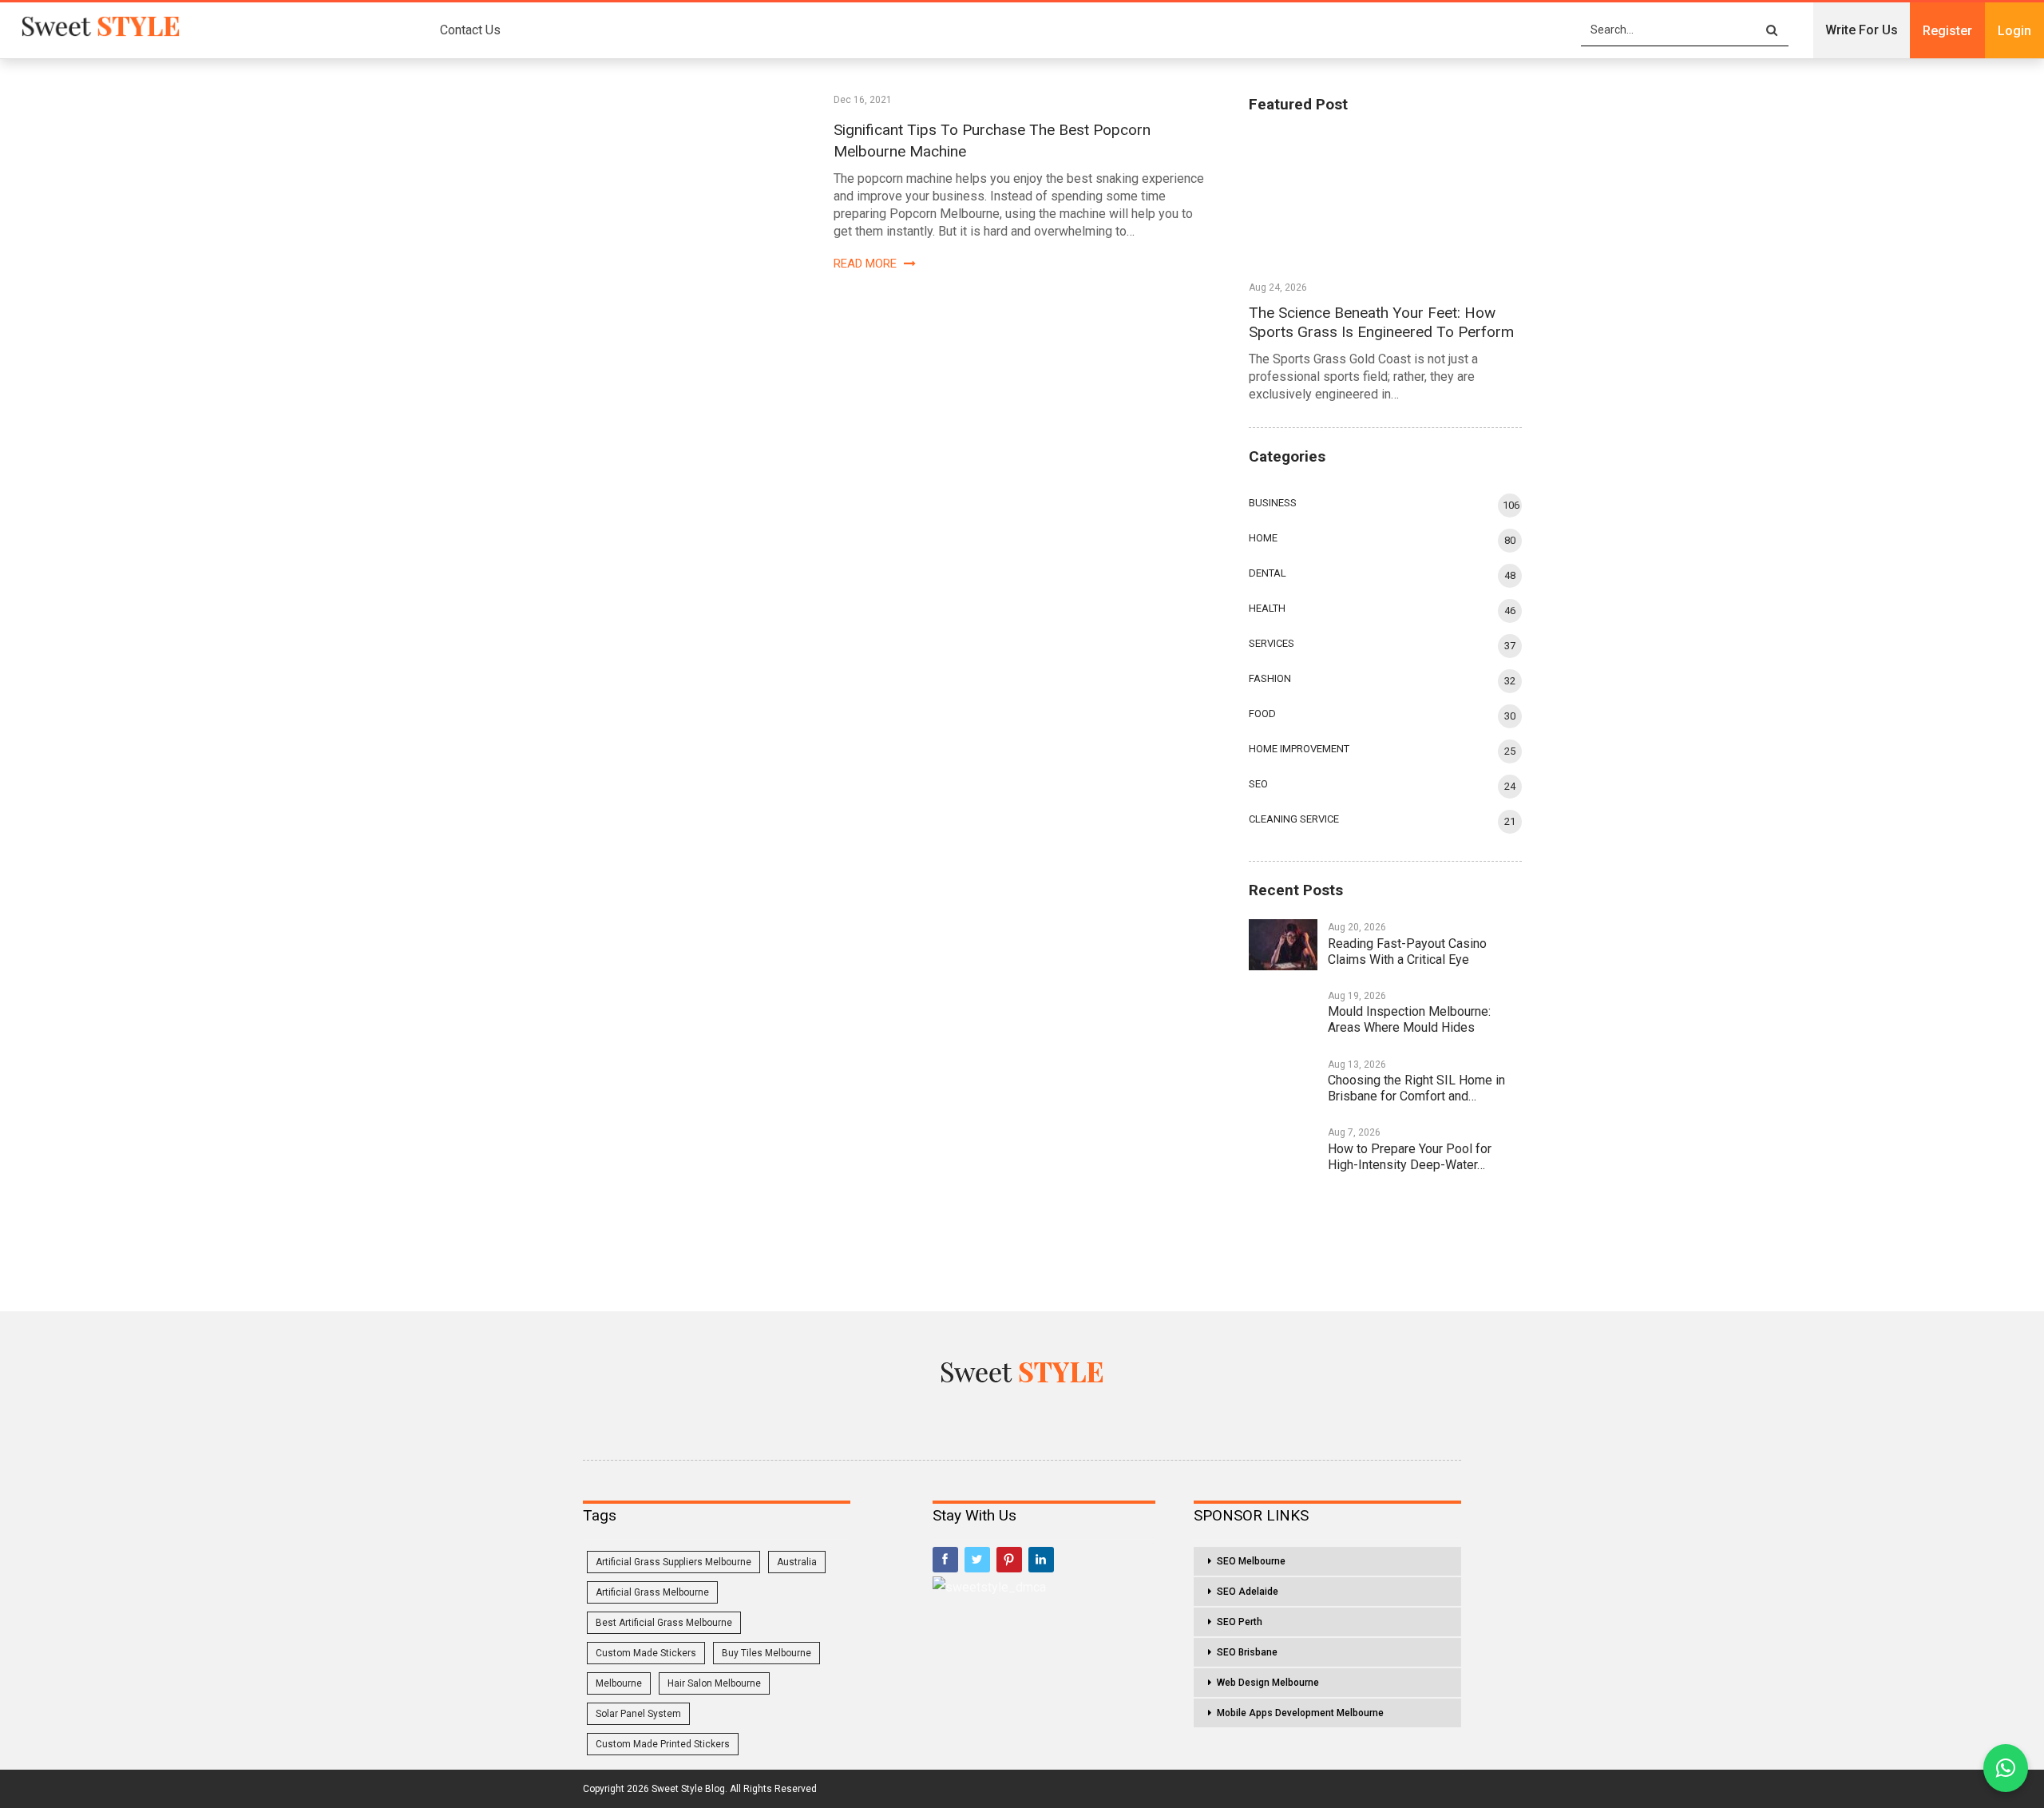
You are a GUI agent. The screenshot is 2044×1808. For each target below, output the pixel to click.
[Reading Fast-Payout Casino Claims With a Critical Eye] (1283, 945)
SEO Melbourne (1251, 1561)
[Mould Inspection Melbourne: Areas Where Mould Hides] (1283, 1013)
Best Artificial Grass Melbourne (664, 1623)
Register (1947, 31)
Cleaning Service (1294, 819)
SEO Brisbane (1247, 1652)
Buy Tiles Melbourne (766, 1653)
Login (2014, 31)
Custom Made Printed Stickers (663, 1744)
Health (1267, 608)
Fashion (1270, 678)
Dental (1268, 573)
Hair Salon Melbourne (714, 1683)
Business (1273, 503)
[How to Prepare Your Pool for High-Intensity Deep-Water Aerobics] (1283, 1150)
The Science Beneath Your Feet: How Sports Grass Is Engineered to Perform (1381, 322)
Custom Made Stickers (646, 1653)
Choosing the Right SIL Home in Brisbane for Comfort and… (1416, 1088)
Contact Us (470, 30)
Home (1263, 538)
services (1272, 643)
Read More (867, 264)
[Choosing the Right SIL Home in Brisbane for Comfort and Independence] (1283, 1082)
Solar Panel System (638, 1714)
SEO (1258, 784)
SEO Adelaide (1248, 1592)
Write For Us (1862, 30)
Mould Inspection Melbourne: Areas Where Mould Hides (1409, 1019)
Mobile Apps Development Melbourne (1300, 1713)
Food (1262, 714)
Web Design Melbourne (1268, 1683)
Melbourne (619, 1683)
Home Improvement (1299, 749)
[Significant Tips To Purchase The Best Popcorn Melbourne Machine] (662, 181)
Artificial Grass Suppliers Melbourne (673, 1562)
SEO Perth (1240, 1622)
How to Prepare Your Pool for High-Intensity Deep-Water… (1410, 1157)
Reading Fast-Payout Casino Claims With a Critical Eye (1407, 952)
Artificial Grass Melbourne (652, 1592)
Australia (797, 1562)
